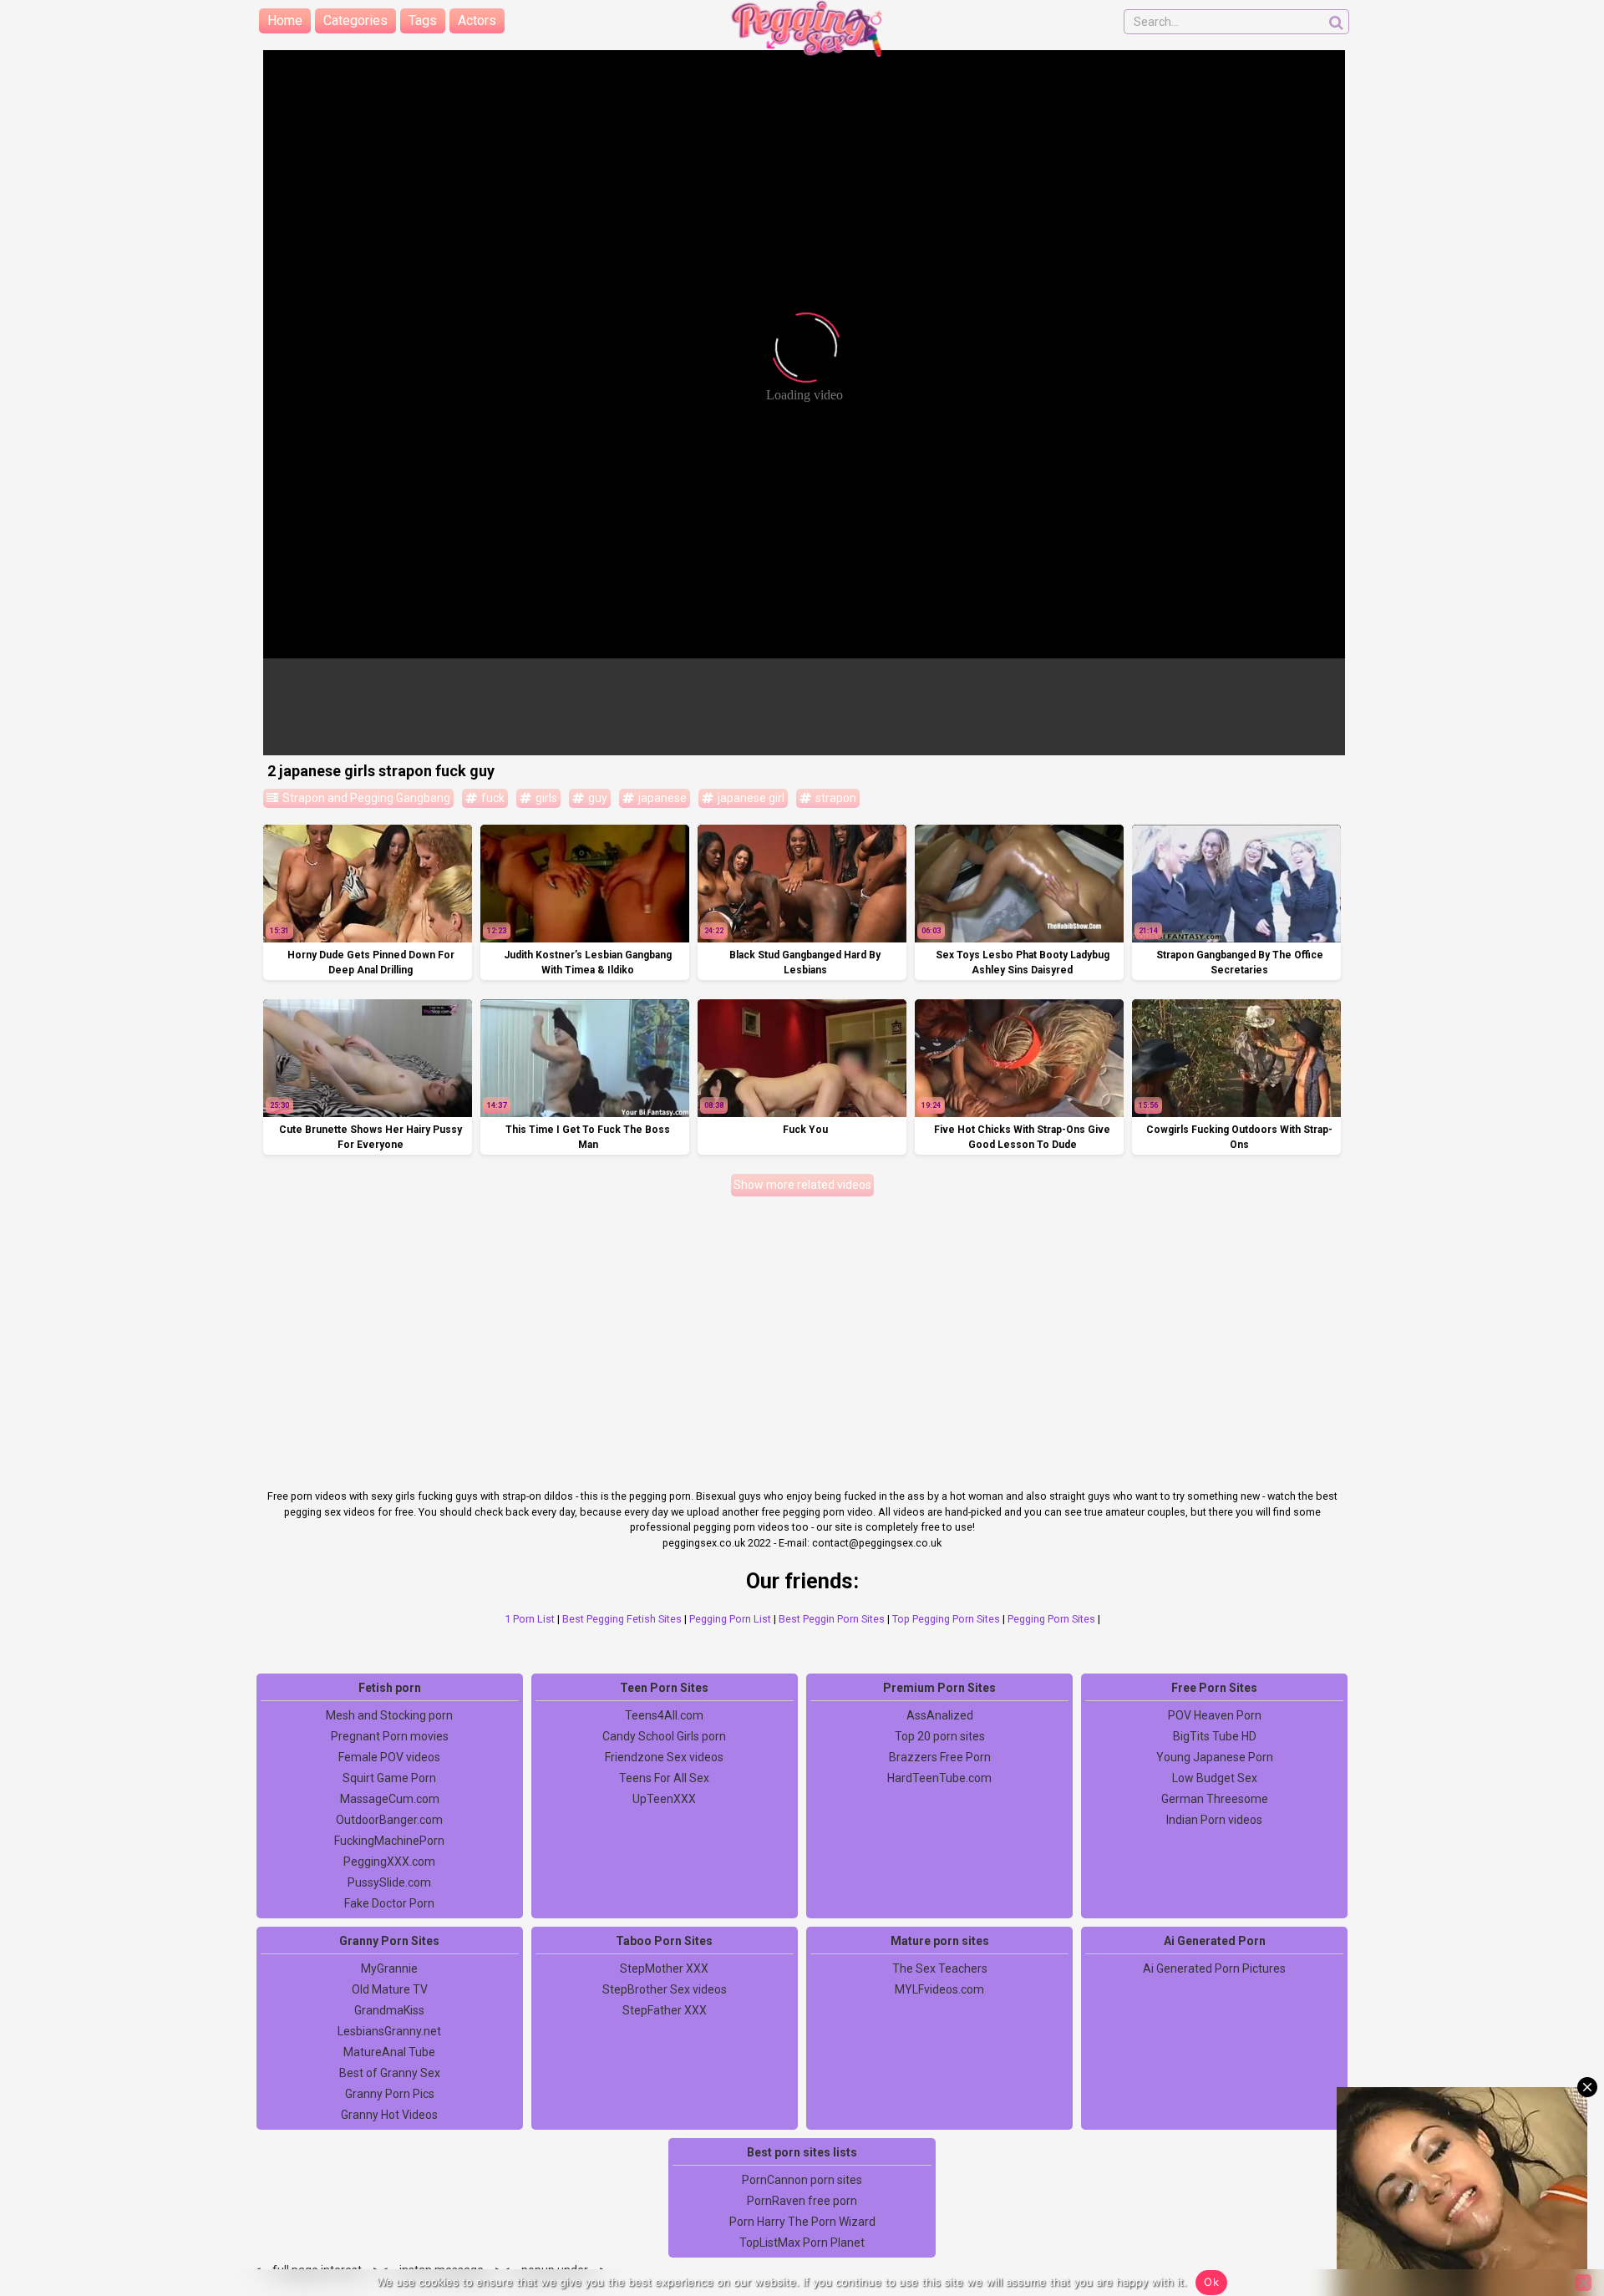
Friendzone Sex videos (664, 1757)
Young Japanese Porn (1215, 1757)
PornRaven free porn (802, 2201)
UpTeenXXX (664, 1799)
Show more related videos (802, 1185)
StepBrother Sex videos (665, 1989)
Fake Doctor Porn (389, 1903)
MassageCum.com (390, 1799)
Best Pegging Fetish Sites (622, 1619)
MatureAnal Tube (389, 2052)
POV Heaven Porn (1215, 1715)
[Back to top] (1554, 2221)
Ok (1211, 2282)
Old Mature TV (390, 1989)
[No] (1583, 2283)
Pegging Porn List (730, 1619)
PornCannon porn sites (802, 2180)
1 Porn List (530, 1619)
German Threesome (1215, 1799)
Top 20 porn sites (940, 1736)
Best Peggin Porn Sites (832, 1619)
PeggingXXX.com (389, 1862)
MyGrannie (389, 1968)
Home (285, 20)
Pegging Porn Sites (1051, 1619)
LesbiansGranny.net (389, 2031)
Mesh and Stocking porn (389, 1715)
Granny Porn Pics (390, 2094)
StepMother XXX (664, 1968)
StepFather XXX (665, 2010)
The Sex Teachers (940, 1968)
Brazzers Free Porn (940, 1757)
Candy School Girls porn (664, 1736)
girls (545, 798)
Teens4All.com (664, 1715)
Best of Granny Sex (390, 2073)
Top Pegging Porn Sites (946, 1619)
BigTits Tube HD (1215, 1736)
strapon (835, 798)
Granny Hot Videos (389, 2115)
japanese (661, 798)
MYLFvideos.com (939, 1989)
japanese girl (750, 798)
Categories (355, 20)
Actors (477, 20)
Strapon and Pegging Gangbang (365, 798)
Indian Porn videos (1214, 1820)
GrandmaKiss (389, 2010)
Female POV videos (389, 1757)
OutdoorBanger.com (389, 1820)
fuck (492, 798)
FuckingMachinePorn (389, 1841)
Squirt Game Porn (389, 1778)
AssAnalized (940, 1715)
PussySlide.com (389, 1882)
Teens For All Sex (664, 1778)
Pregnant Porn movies (390, 1736)
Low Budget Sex (1215, 1778)
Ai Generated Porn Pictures (1214, 1968)
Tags (423, 20)
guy (596, 798)
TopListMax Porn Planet (802, 2243)
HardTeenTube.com (939, 1778)
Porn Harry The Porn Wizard (802, 2222)
